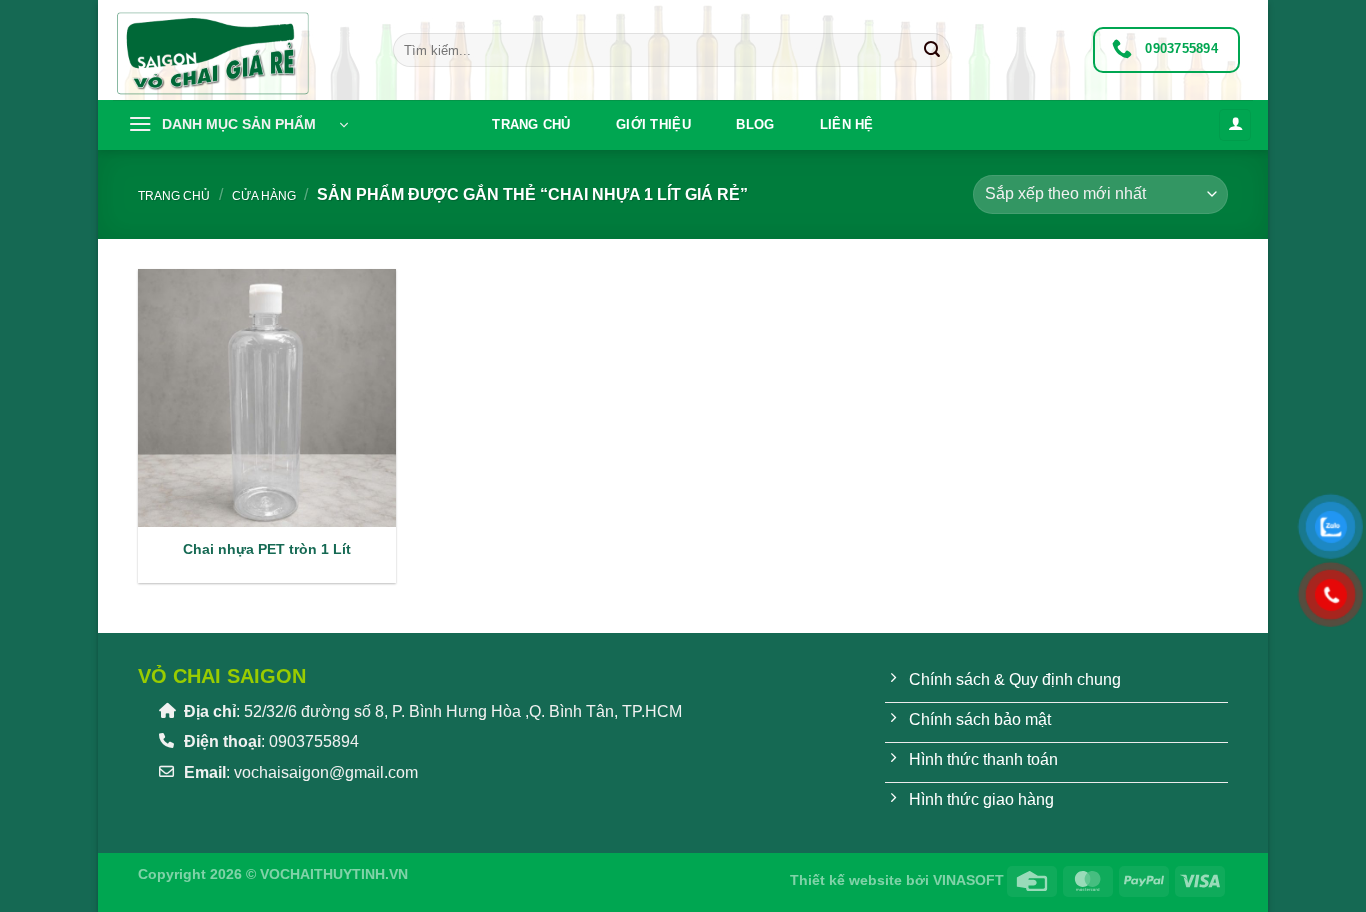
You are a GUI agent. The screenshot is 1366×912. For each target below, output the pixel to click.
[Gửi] (932, 50)
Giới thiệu (653, 124)
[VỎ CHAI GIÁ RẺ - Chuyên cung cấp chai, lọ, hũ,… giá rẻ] (238, 50)
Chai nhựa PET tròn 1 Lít (267, 549)
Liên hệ (847, 124)
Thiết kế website (846, 880)
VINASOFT (968, 880)
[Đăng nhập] (1235, 125)
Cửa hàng (264, 196)
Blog (755, 124)
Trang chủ (531, 124)
